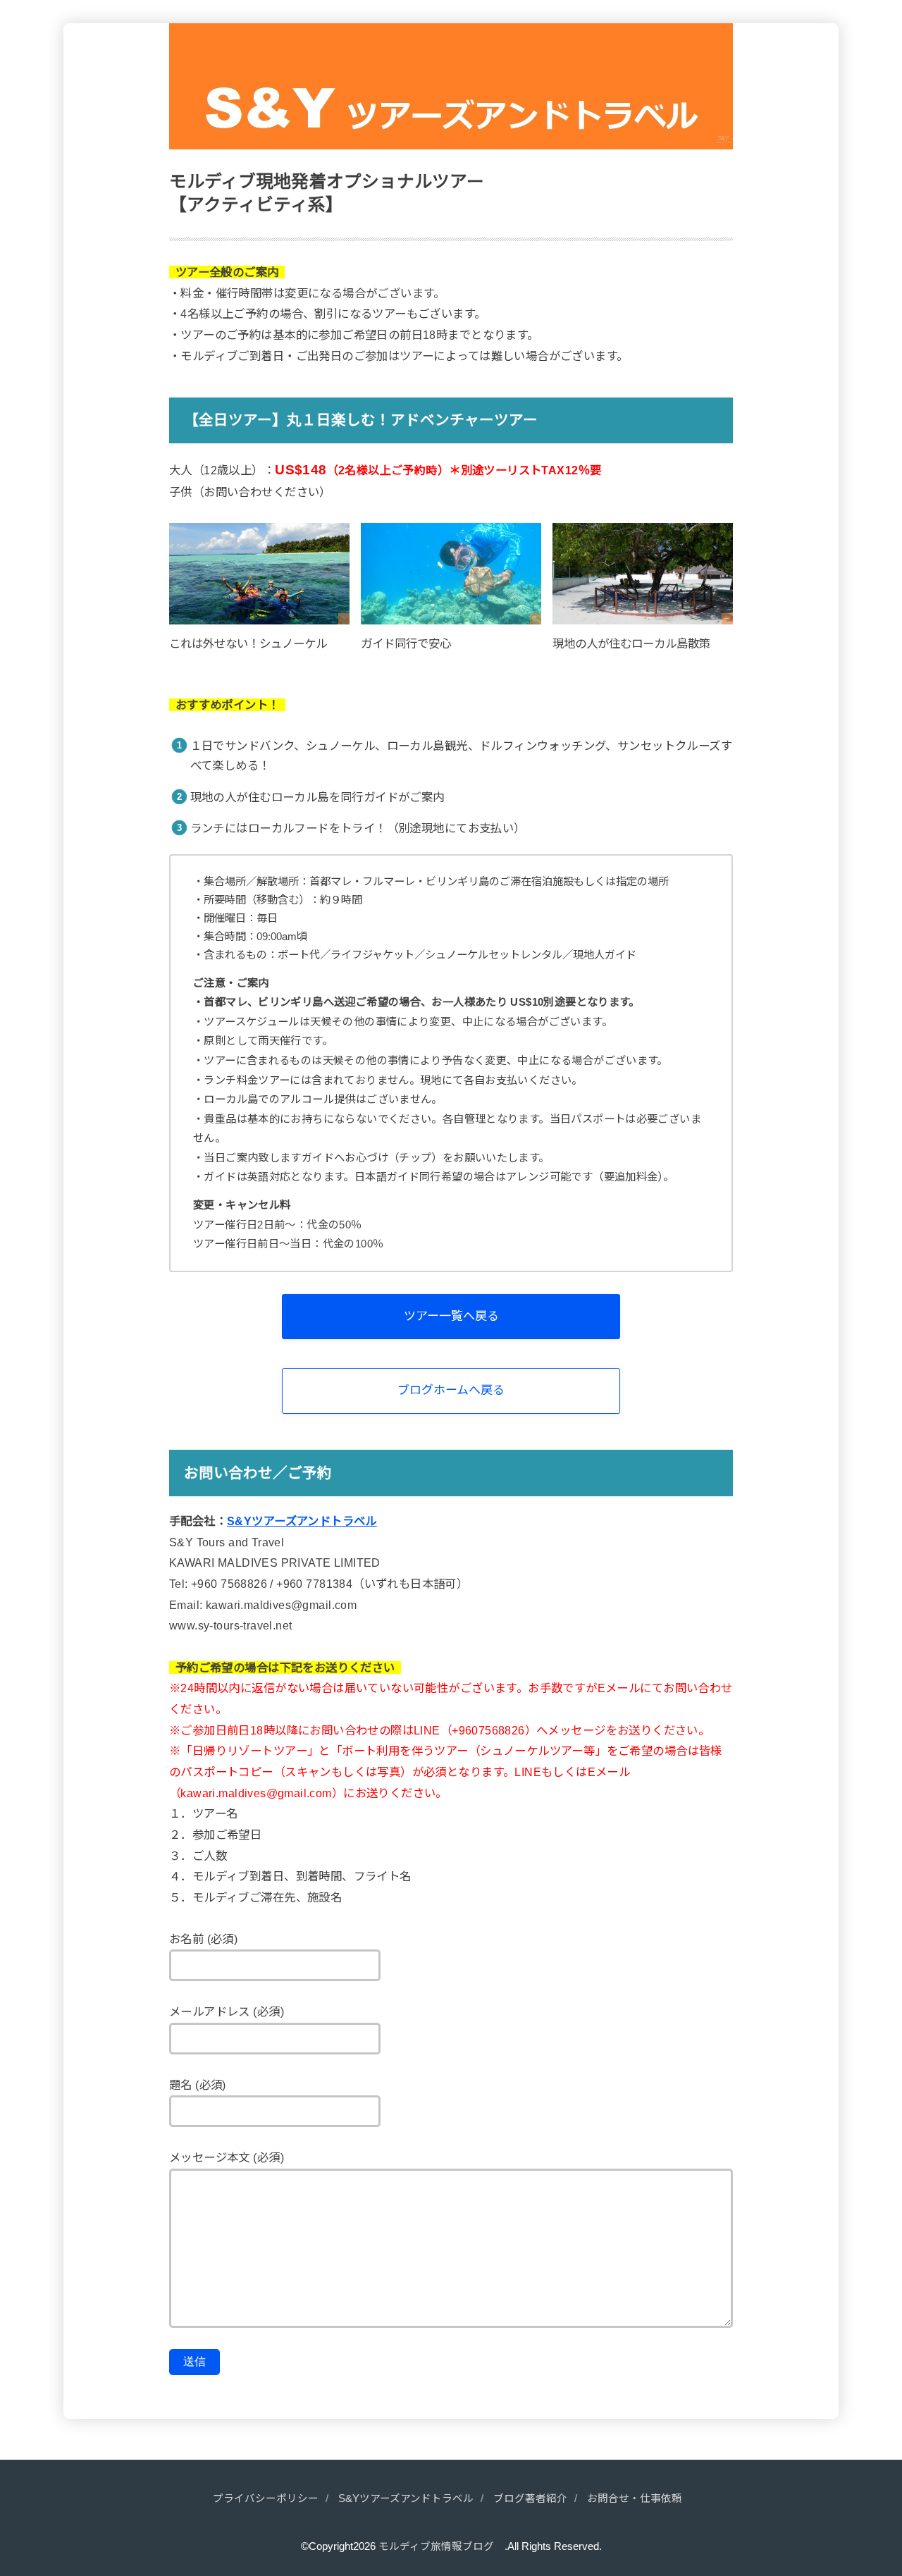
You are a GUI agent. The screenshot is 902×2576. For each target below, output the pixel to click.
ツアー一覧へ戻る (451, 1316)
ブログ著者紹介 (530, 2498)
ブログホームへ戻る (451, 1390)
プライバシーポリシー (266, 2498)
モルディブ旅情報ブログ (441, 2546)
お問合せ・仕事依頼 (635, 2498)
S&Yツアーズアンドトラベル (302, 1521)
